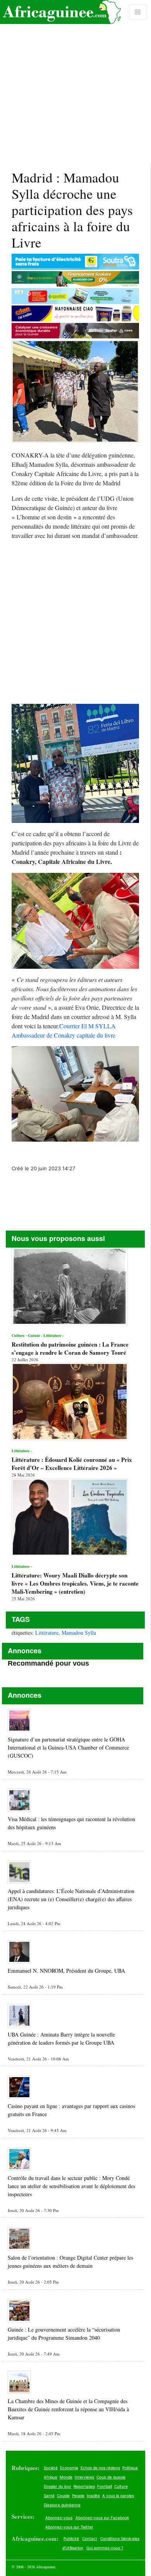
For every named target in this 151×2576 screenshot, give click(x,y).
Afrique (51, 2477)
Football (105, 2486)
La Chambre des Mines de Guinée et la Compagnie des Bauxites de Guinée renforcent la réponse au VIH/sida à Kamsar (68, 2409)
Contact (90, 2538)
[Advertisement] (75, 82)
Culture (121, 2486)
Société (51, 2468)
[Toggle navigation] (138, 12)
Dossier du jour (57, 2486)
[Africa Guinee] (60, 12)
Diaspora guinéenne (62, 2505)
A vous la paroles (118, 2496)
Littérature (47, 1633)
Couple (63, 2496)
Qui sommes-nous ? (105, 2548)
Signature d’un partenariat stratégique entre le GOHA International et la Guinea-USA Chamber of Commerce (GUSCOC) (68, 1747)
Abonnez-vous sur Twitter (69, 2527)
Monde (66, 2477)
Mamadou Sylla (79, 1633)
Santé (49, 2496)
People (78, 2496)
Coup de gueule (111, 2477)
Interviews (84, 2477)
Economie (69, 2468)
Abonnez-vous (59, 2518)
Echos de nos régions (100, 2468)
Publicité (71, 2538)
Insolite (93, 2496)
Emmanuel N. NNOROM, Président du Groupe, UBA (66, 1971)
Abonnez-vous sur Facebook (102, 2518)
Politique (130, 2468)
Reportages (84, 2486)
